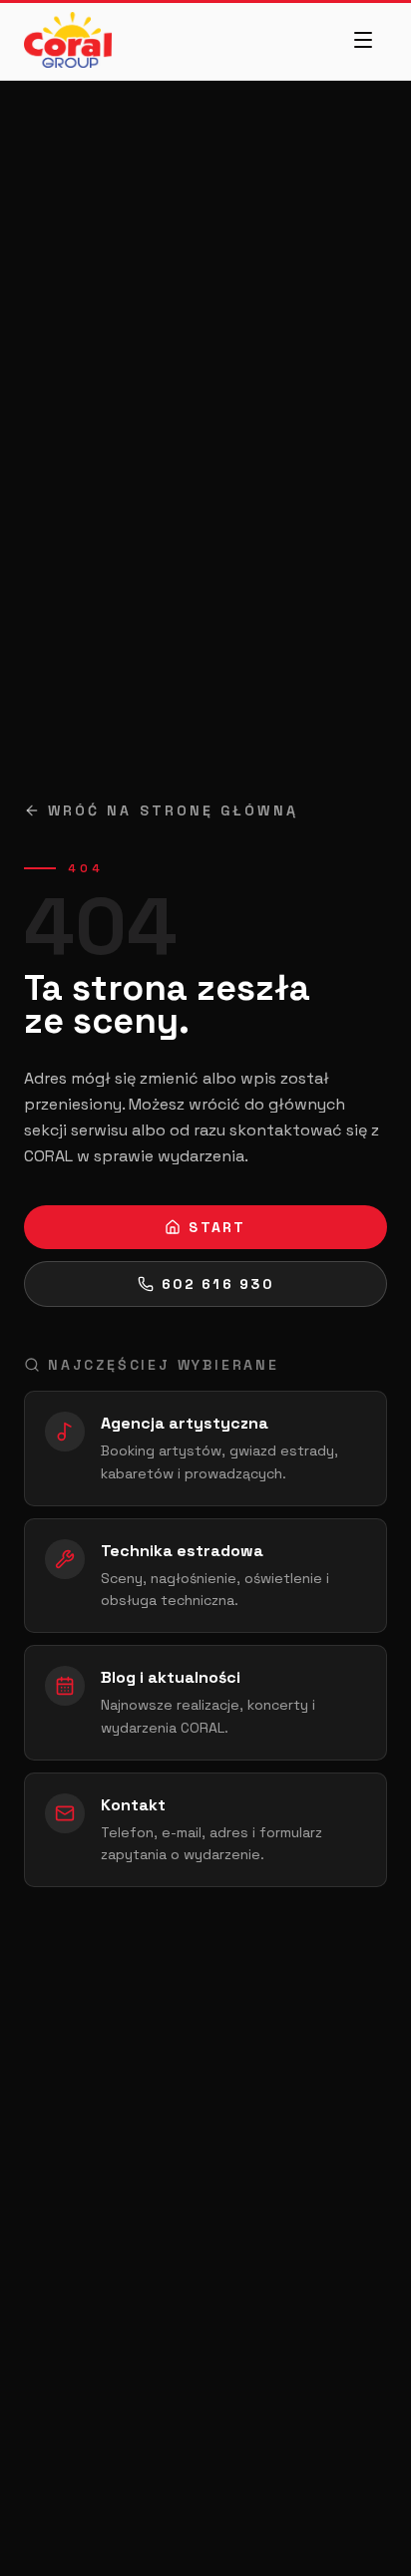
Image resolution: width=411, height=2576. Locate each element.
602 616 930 (217, 1284)
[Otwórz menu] (363, 40)
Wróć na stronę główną (173, 810)
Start (217, 1227)
